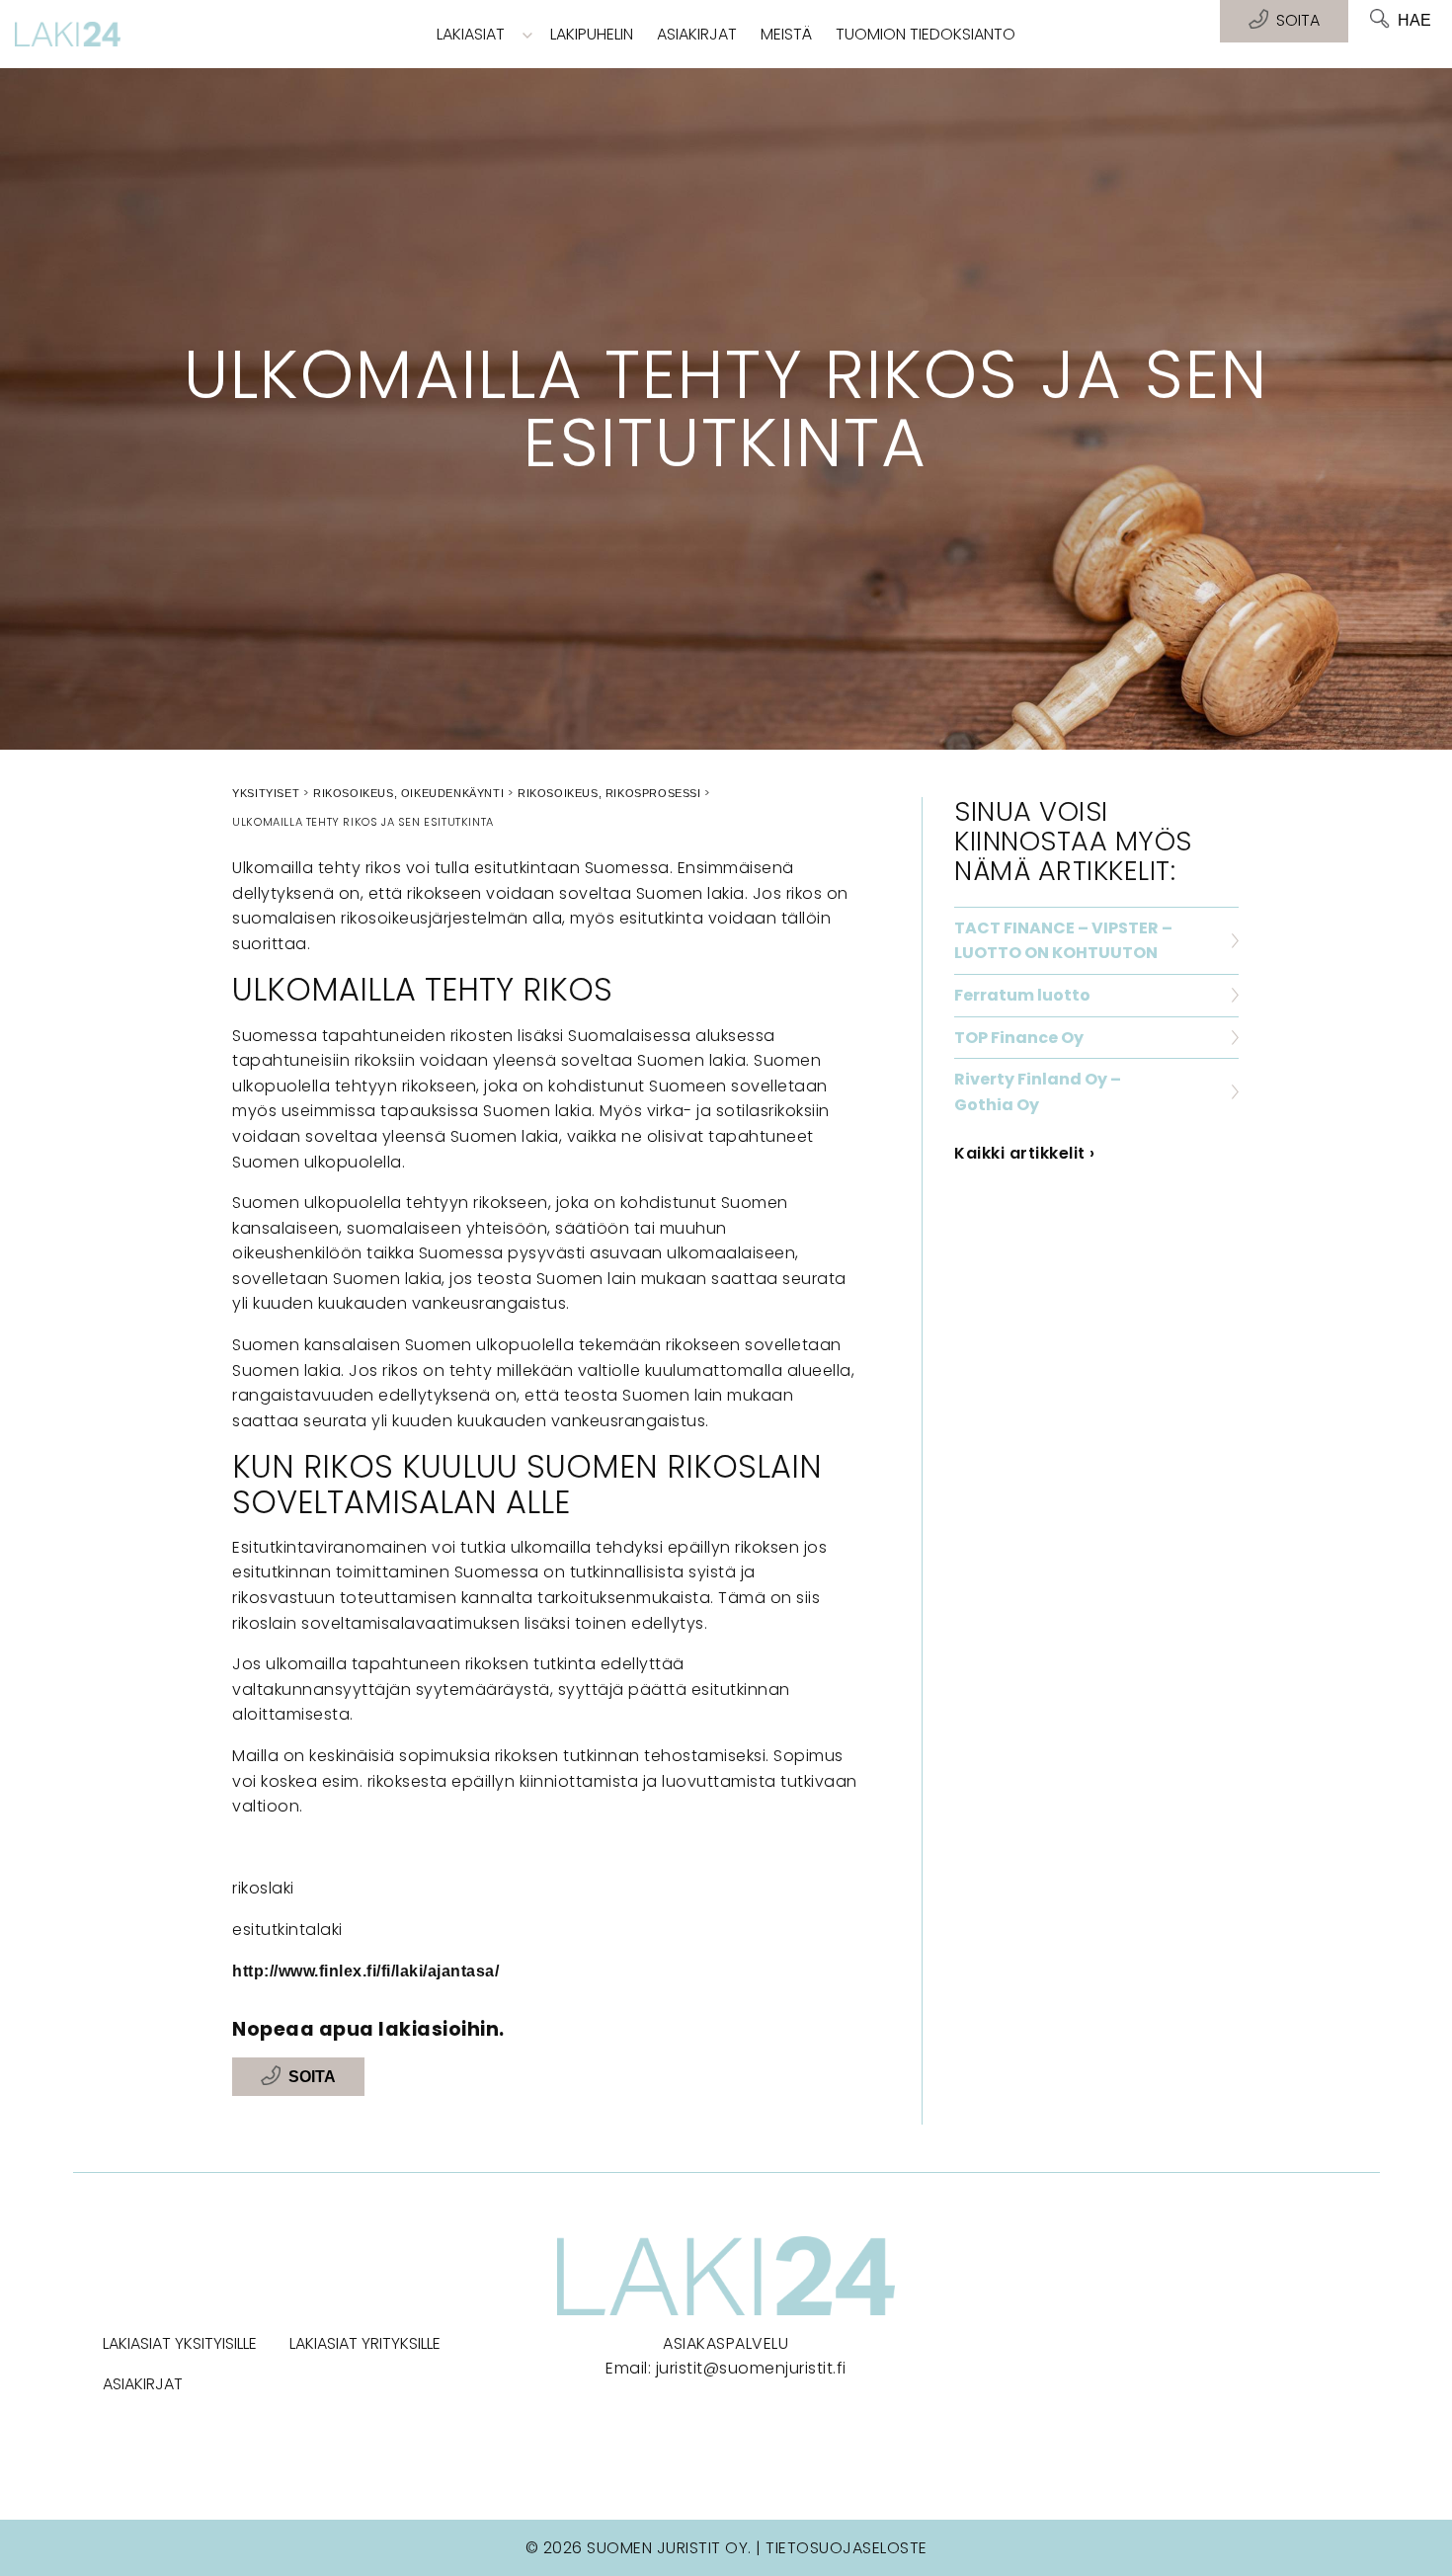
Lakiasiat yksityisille (180, 2343)
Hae (1414, 20)
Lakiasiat (471, 34)
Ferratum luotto (1022, 995)
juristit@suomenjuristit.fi (751, 2368)
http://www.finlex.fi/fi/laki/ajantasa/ (365, 1971)
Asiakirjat (697, 34)
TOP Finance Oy (1019, 1038)
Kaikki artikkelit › (1025, 1153)
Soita (312, 2077)
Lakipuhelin (592, 34)
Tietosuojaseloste (847, 2548)
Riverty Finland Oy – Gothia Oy (1038, 1092)
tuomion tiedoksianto (926, 34)
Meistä (786, 34)
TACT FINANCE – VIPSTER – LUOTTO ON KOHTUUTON (1063, 941)
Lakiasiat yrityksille (365, 2343)
